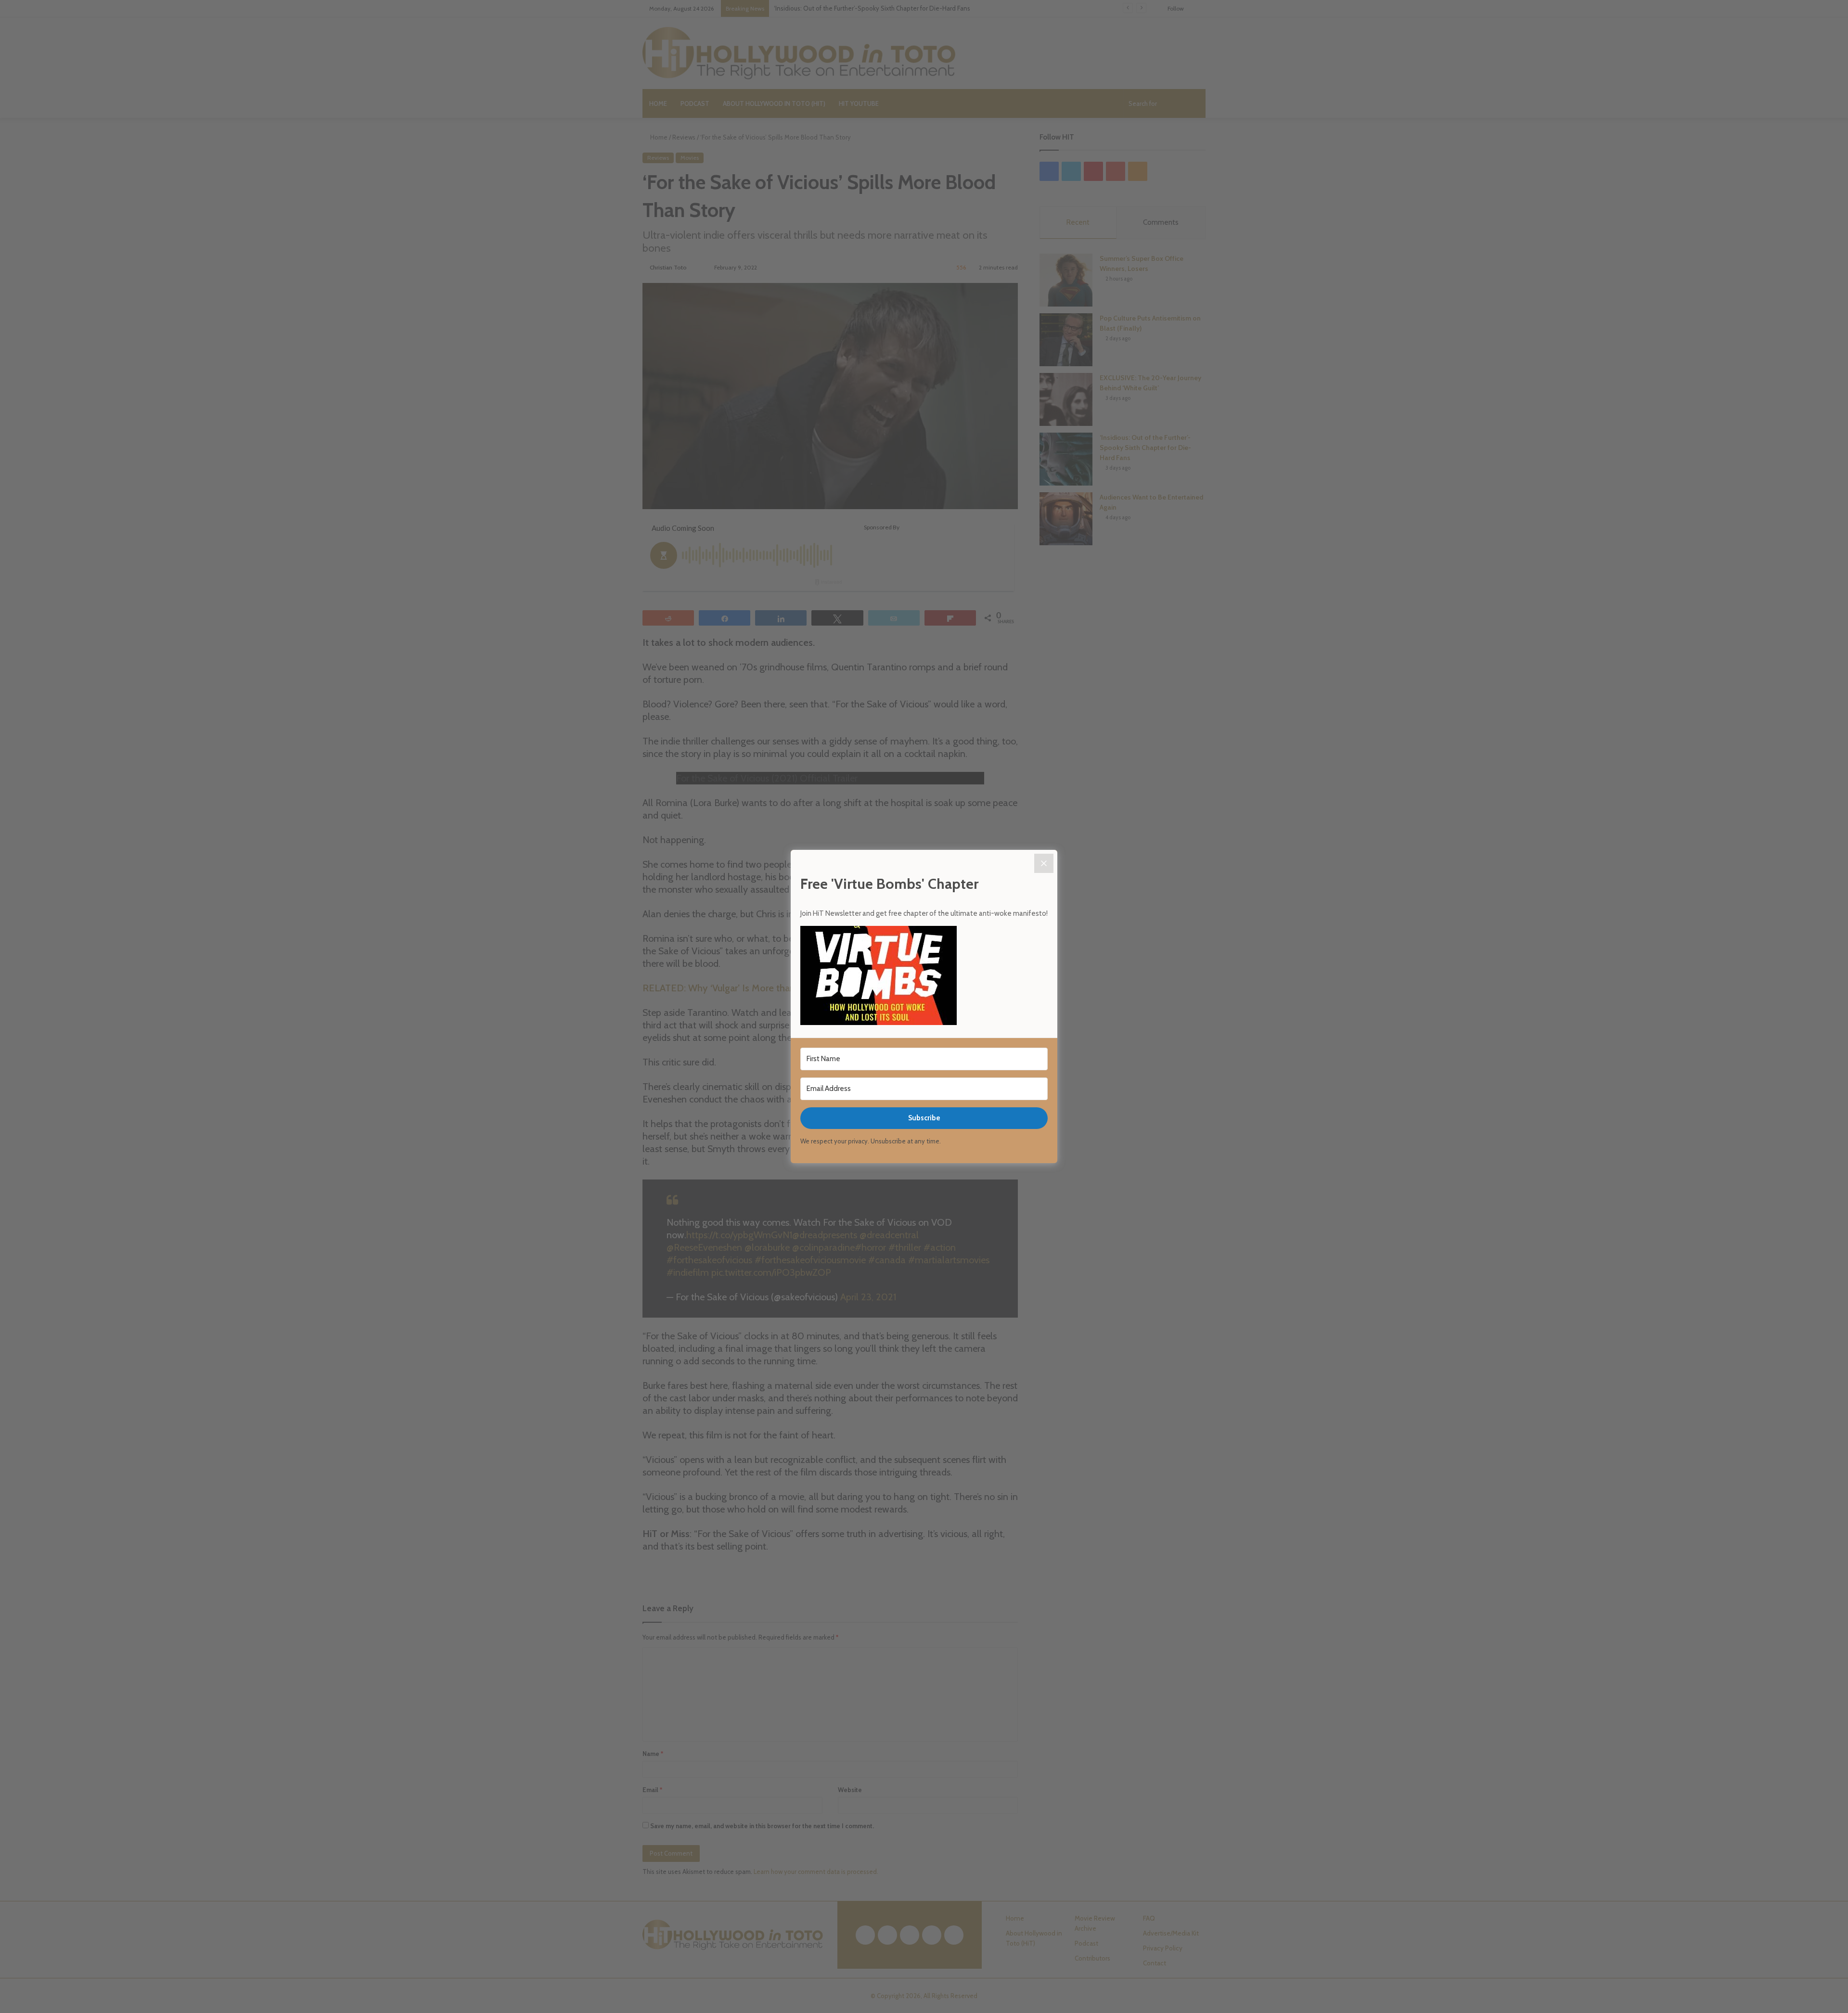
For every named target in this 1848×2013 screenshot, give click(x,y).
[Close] (1044, 863)
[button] (924, 977)
